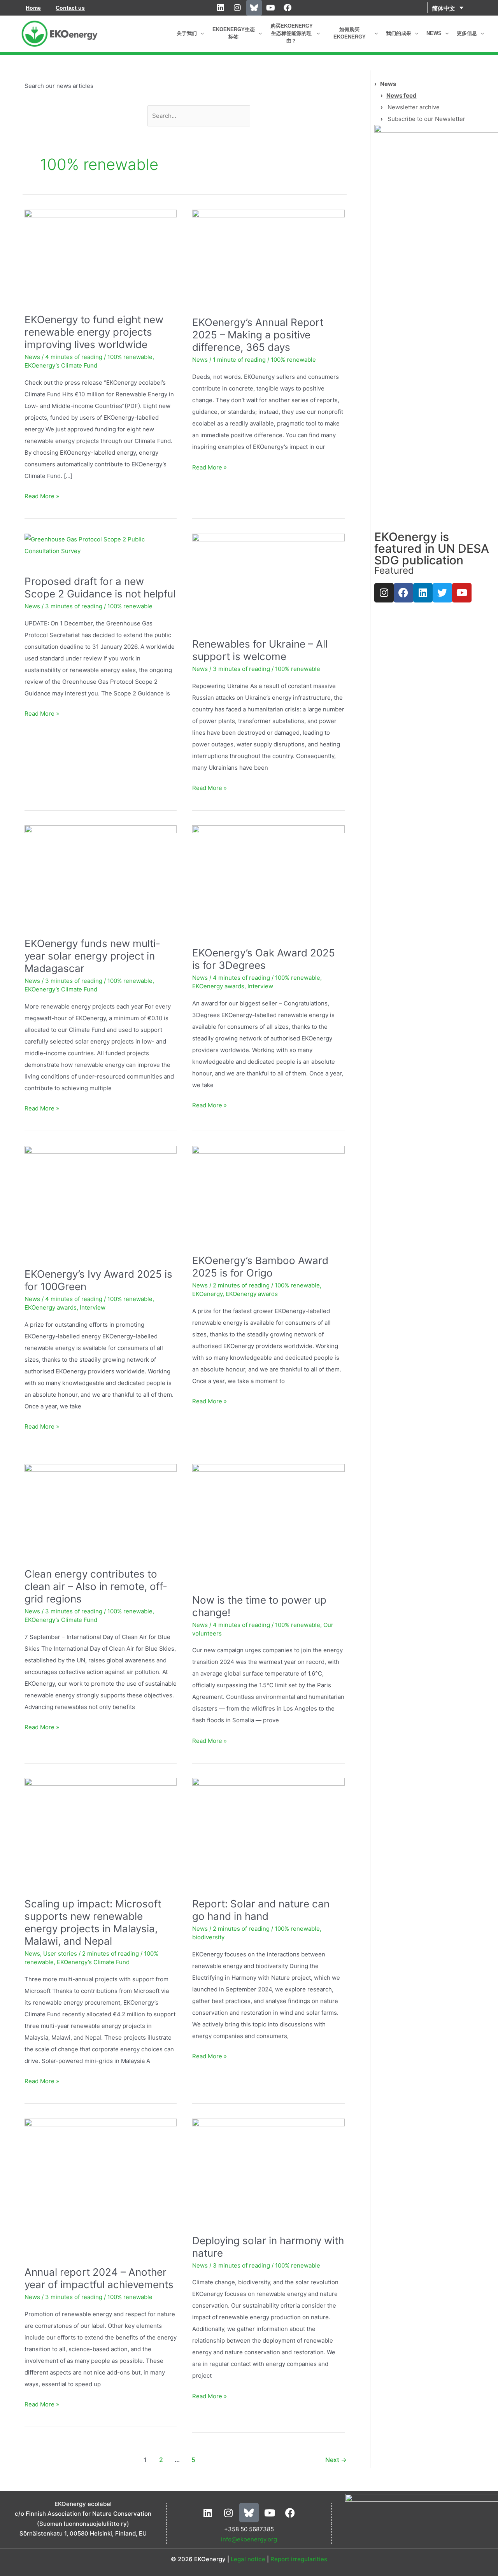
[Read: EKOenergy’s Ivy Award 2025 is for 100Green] (101, 1197)
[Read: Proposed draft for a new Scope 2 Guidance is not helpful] (101, 545)
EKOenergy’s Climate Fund (61, 365)
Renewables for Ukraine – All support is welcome (260, 650)
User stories (60, 1953)
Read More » (42, 495)
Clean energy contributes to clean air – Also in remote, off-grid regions (96, 1586)
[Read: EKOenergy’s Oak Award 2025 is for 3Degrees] (268, 876)
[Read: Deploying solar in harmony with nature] (268, 2167)
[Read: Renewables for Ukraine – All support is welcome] (268, 576)
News (32, 357)
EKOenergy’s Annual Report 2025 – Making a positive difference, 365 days (258, 335)
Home (33, 8)
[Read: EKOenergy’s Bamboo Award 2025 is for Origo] (268, 1190)
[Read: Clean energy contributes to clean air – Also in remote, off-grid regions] (101, 1506)
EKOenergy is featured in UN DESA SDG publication (432, 548)
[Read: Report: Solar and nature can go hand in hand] (268, 1828)
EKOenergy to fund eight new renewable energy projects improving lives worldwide (94, 332)
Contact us (70, 8)
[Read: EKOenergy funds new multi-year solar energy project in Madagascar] (101, 871)
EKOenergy (207, 1294)
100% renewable (130, 357)
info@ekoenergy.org (249, 2539)
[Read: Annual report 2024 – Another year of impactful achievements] (101, 2183)
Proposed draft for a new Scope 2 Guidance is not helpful (100, 588)
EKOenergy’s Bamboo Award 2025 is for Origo (260, 1267)
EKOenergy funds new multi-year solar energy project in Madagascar (92, 956)
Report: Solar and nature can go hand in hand (261, 1910)
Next (336, 2460)
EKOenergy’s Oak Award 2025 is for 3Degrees (264, 959)
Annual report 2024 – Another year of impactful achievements (99, 2278)
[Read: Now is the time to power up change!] (268, 1519)
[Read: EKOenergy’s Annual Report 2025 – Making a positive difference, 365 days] (268, 253)
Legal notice (248, 2559)
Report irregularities (299, 2559)
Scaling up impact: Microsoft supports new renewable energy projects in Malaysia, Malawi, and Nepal (93, 1922)
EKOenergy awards (218, 986)
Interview (260, 986)
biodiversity (208, 1937)
